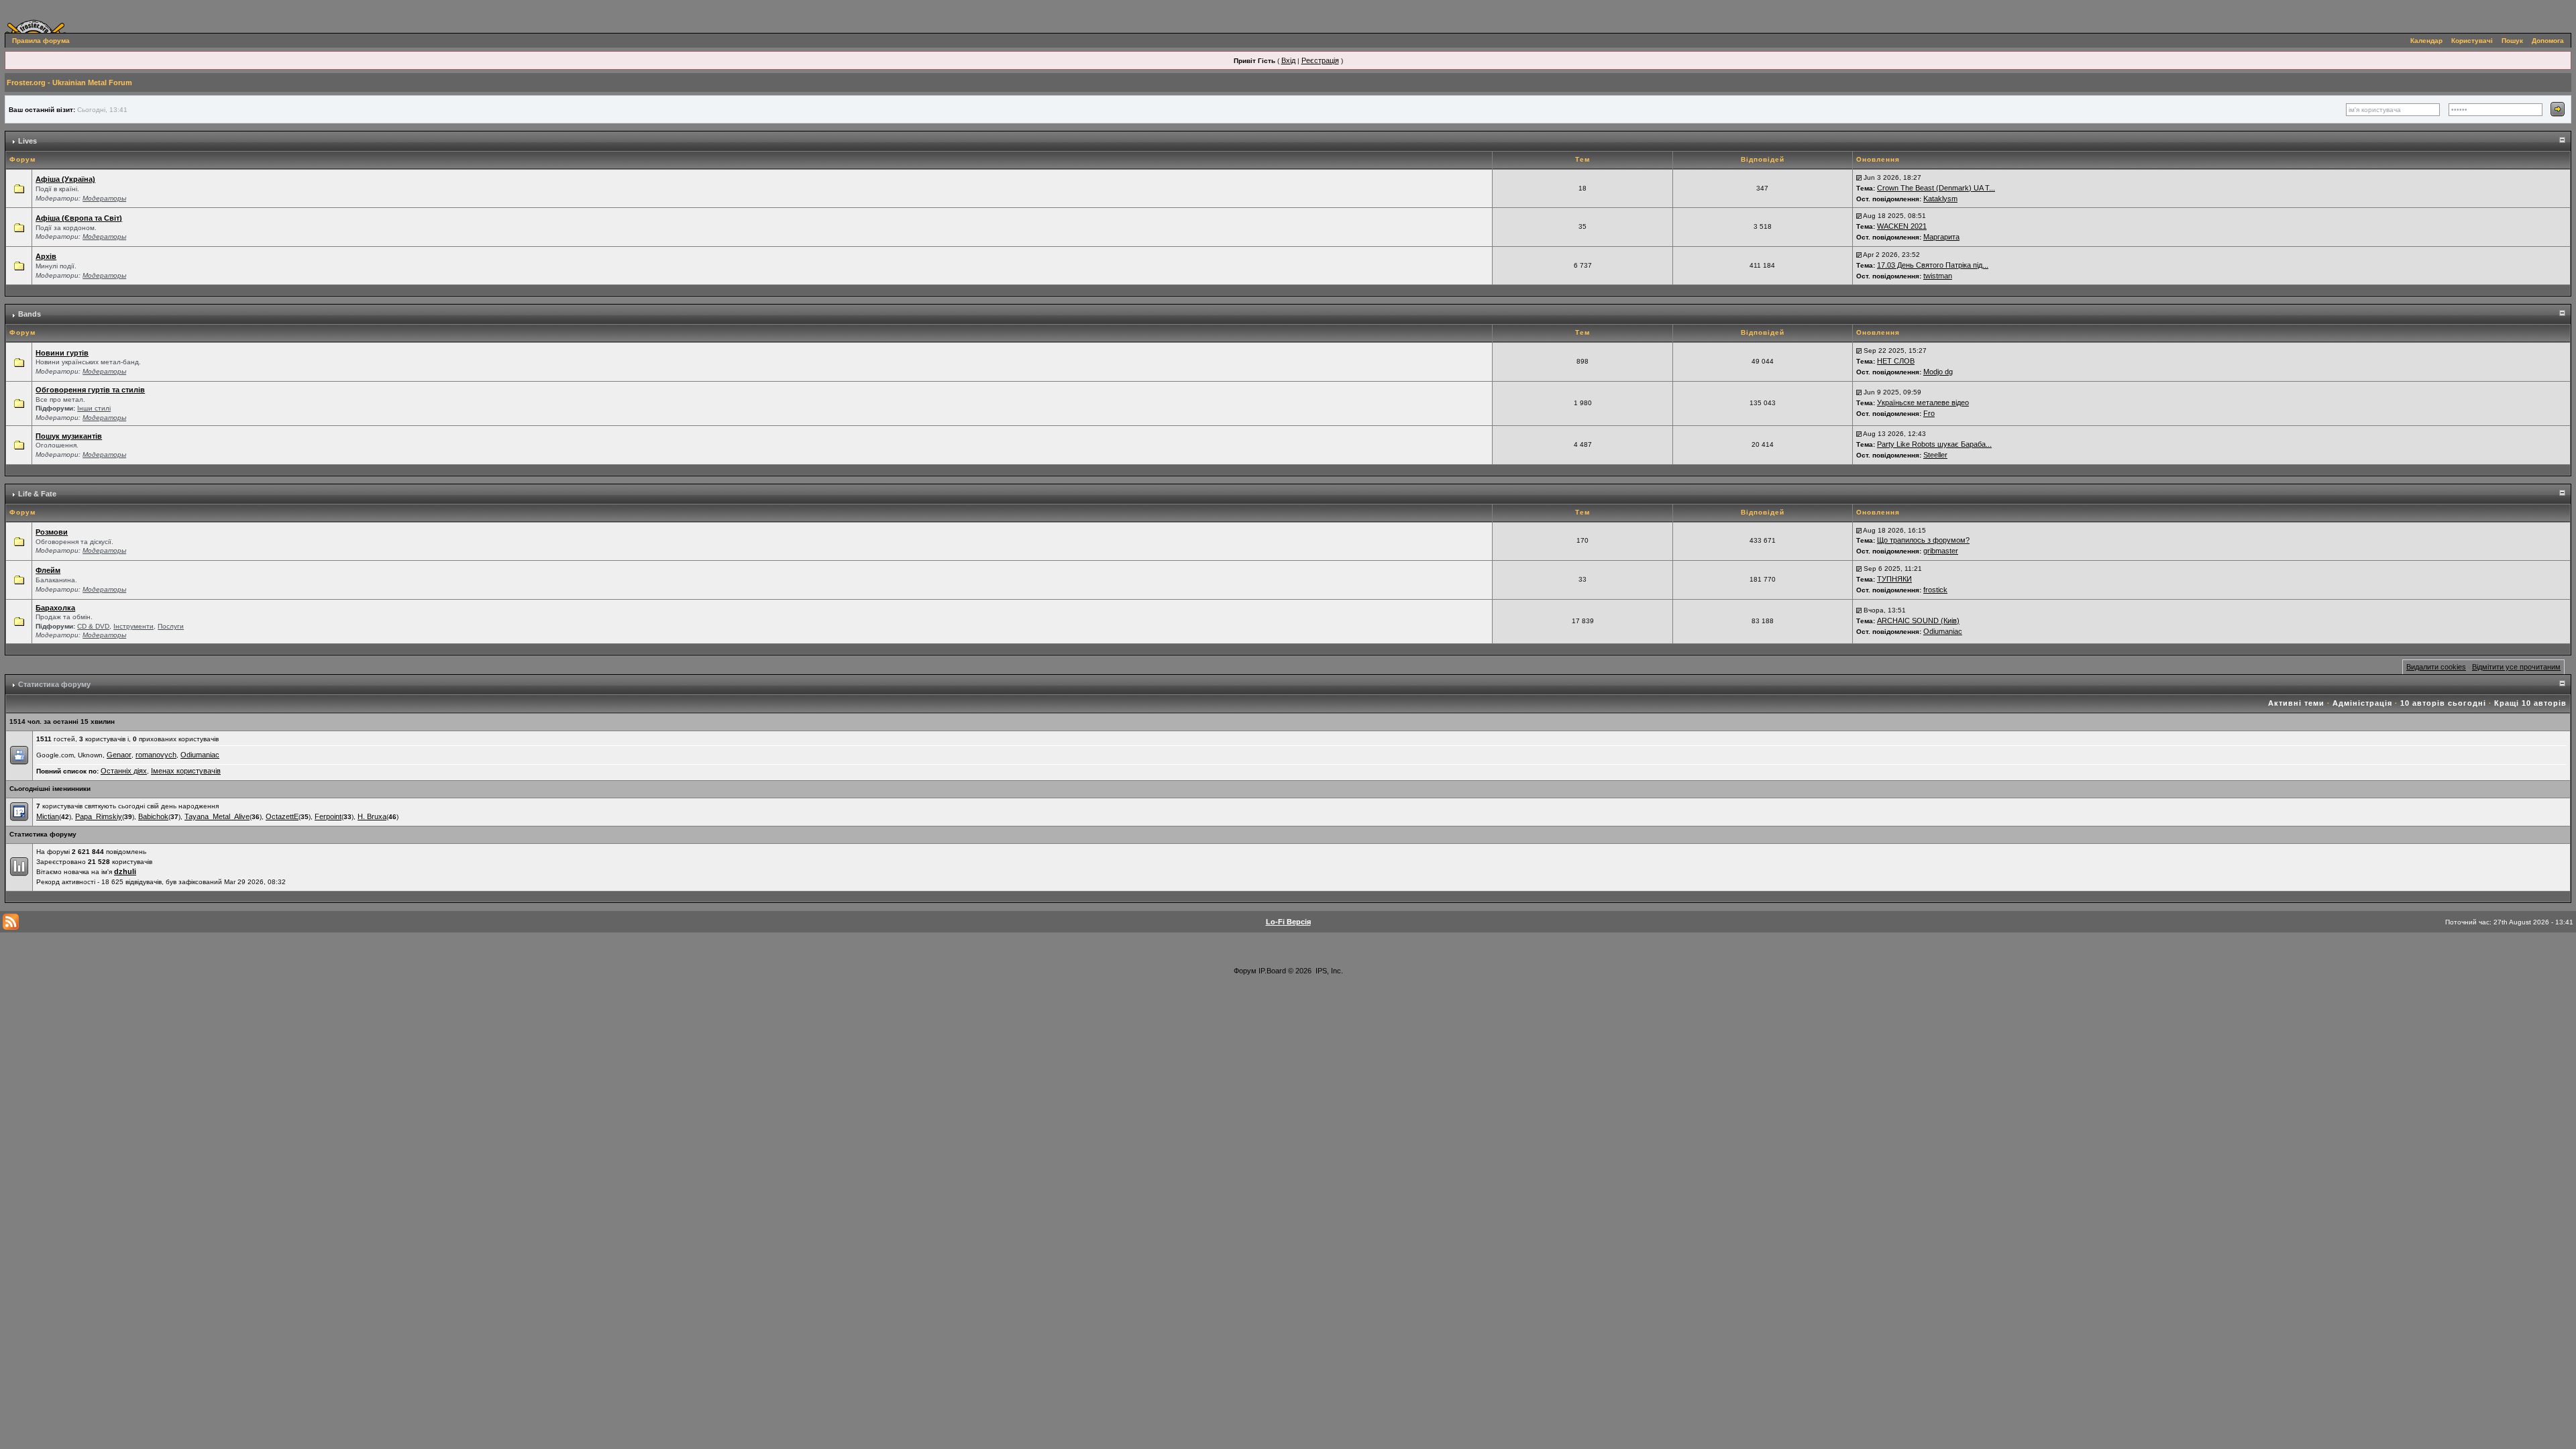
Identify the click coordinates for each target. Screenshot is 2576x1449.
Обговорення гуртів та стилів (90, 390)
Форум (1245, 971)
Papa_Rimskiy (99, 816)
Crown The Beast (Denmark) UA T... (1936, 188)
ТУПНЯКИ (1894, 579)
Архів (46, 256)
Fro (1929, 413)
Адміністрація (2362, 703)
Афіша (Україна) (65, 179)
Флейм (48, 570)
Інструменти (133, 626)
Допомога (2548, 41)
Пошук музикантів (69, 436)
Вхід (1288, 60)
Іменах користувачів (186, 771)
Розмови (52, 532)
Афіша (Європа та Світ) (79, 218)
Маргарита (1941, 237)
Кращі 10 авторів (2530, 703)
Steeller (1935, 455)
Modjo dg (1938, 372)
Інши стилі (94, 408)
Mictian (48, 816)
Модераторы (104, 198)
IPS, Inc (1328, 971)
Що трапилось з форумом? (1923, 540)
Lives (28, 141)
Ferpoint (328, 816)
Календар (2426, 41)
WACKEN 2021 (1902, 226)
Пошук (2512, 41)
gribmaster (1941, 551)
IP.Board (1272, 971)
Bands (30, 314)
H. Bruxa (372, 816)
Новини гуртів (62, 353)
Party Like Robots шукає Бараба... (1934, 444)
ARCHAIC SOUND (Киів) (1918, 621)
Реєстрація (1320, 60)
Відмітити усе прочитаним (2516, 667)
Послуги (171, 626)
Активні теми (2296, 703)
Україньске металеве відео (1923, 402)
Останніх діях (124, 771)
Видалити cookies (2436, 667)
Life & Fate (37, 494)
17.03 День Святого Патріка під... (1933, 265)
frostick (1935, 590)
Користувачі (2472, 41)
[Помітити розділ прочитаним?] (19, 188)
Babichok (153, 816)
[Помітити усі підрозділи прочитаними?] (19, 402)
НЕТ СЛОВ (1896, 361)
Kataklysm (1940, 199)
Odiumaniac (1943, 631)
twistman (1938, 276)
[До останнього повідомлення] (1859, 177)
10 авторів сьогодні (2443, 703)
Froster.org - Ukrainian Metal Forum (69, 83)
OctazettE (282, 816)
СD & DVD (93, 626)
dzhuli (125, 871)
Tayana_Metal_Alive (217, 816)
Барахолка (55, 608)
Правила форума (41, 41)
